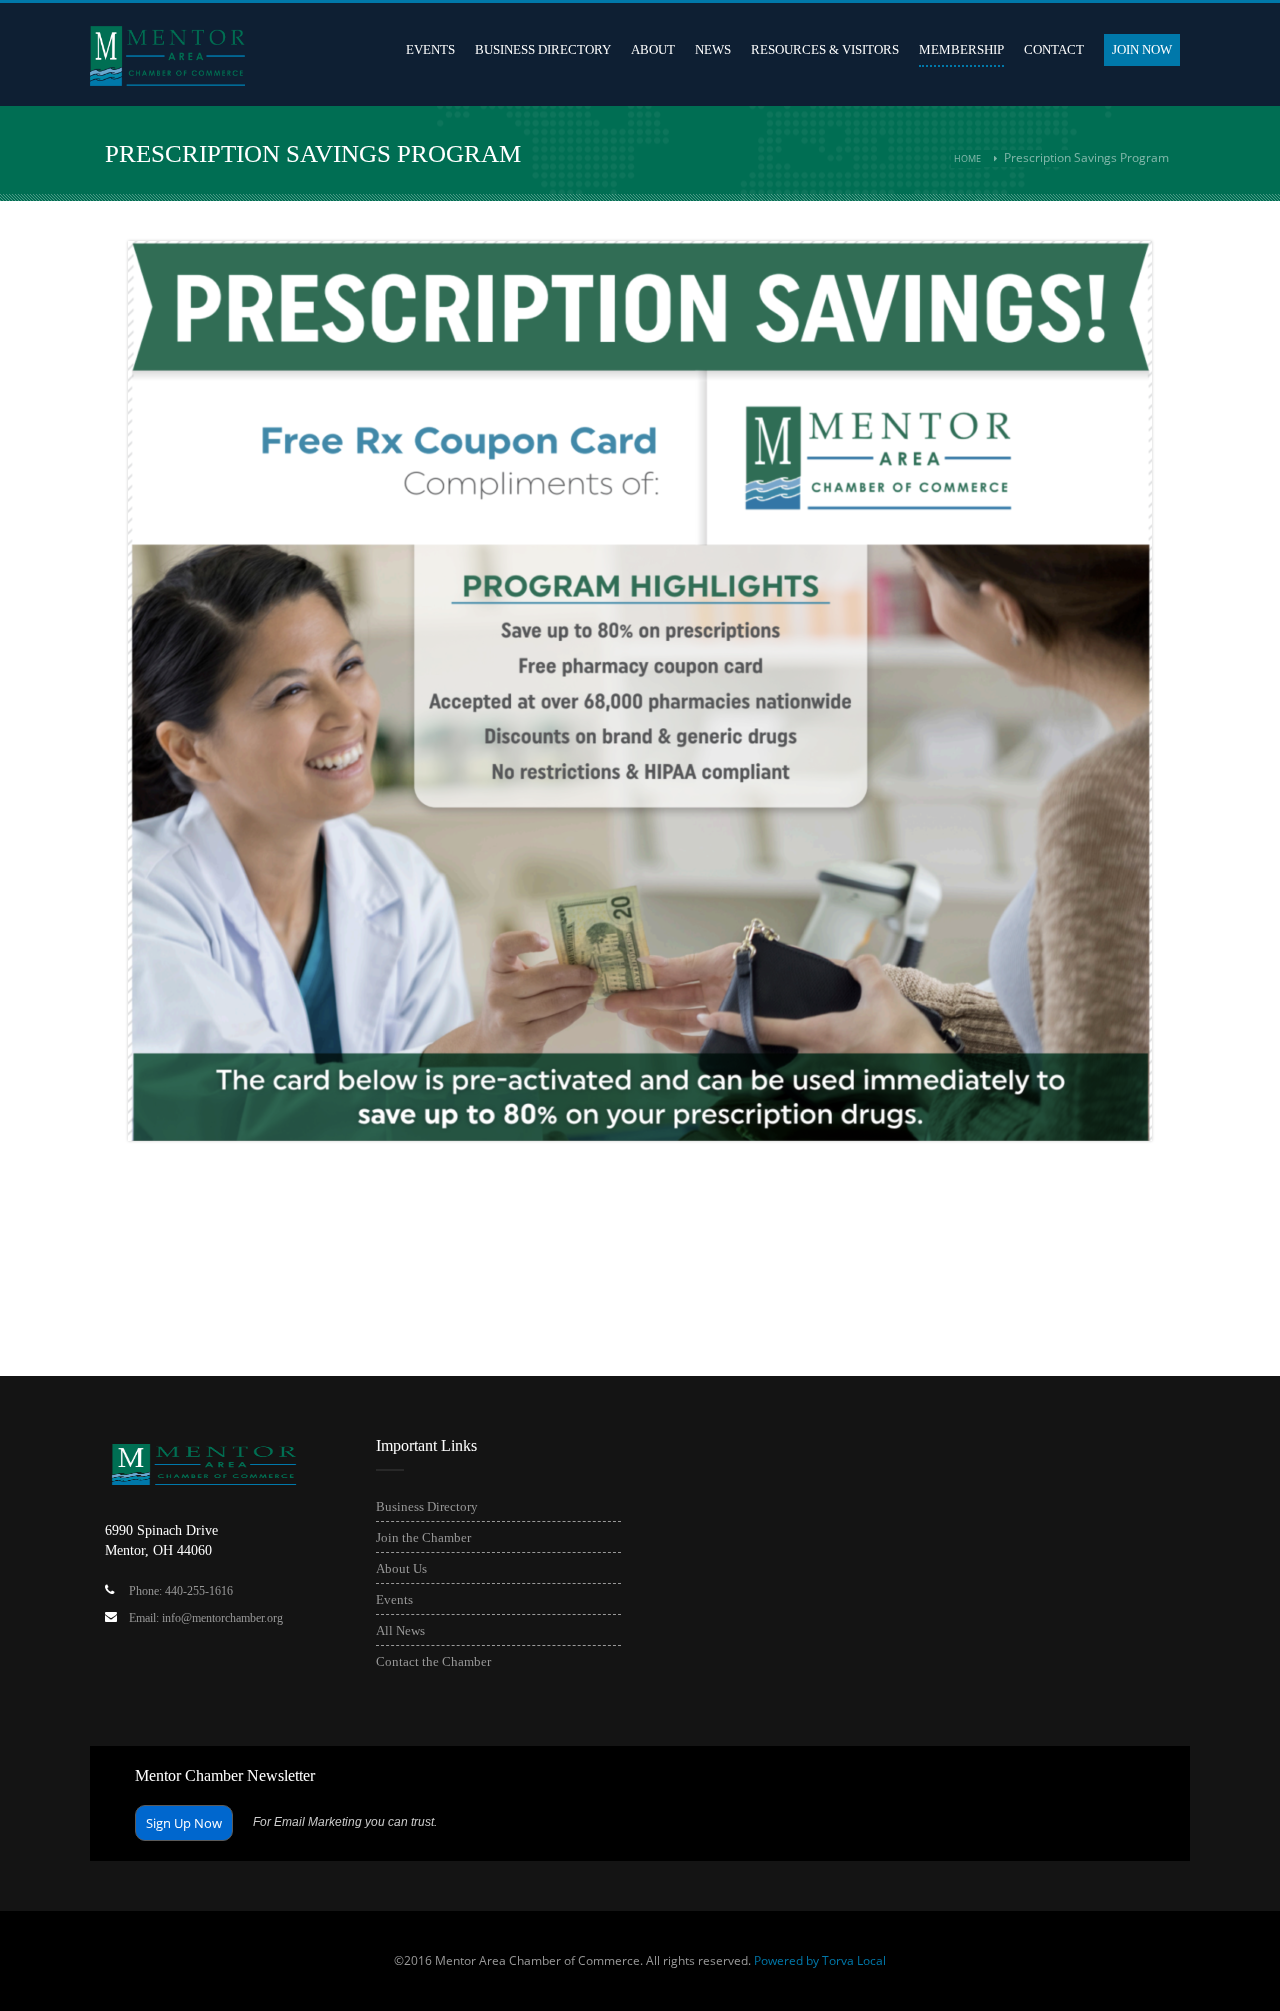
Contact (1054, 49)
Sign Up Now (184, 1823)
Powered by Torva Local (820, 1960)
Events (430, 49)
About (653, 49)
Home (967, 158)
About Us (401, 1568)
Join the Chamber (423, 1537)
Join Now (1142, 49)
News (713, 49)
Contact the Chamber (433, 1661)
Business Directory (543, 49)
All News (400, 1630)
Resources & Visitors (825, 49)
